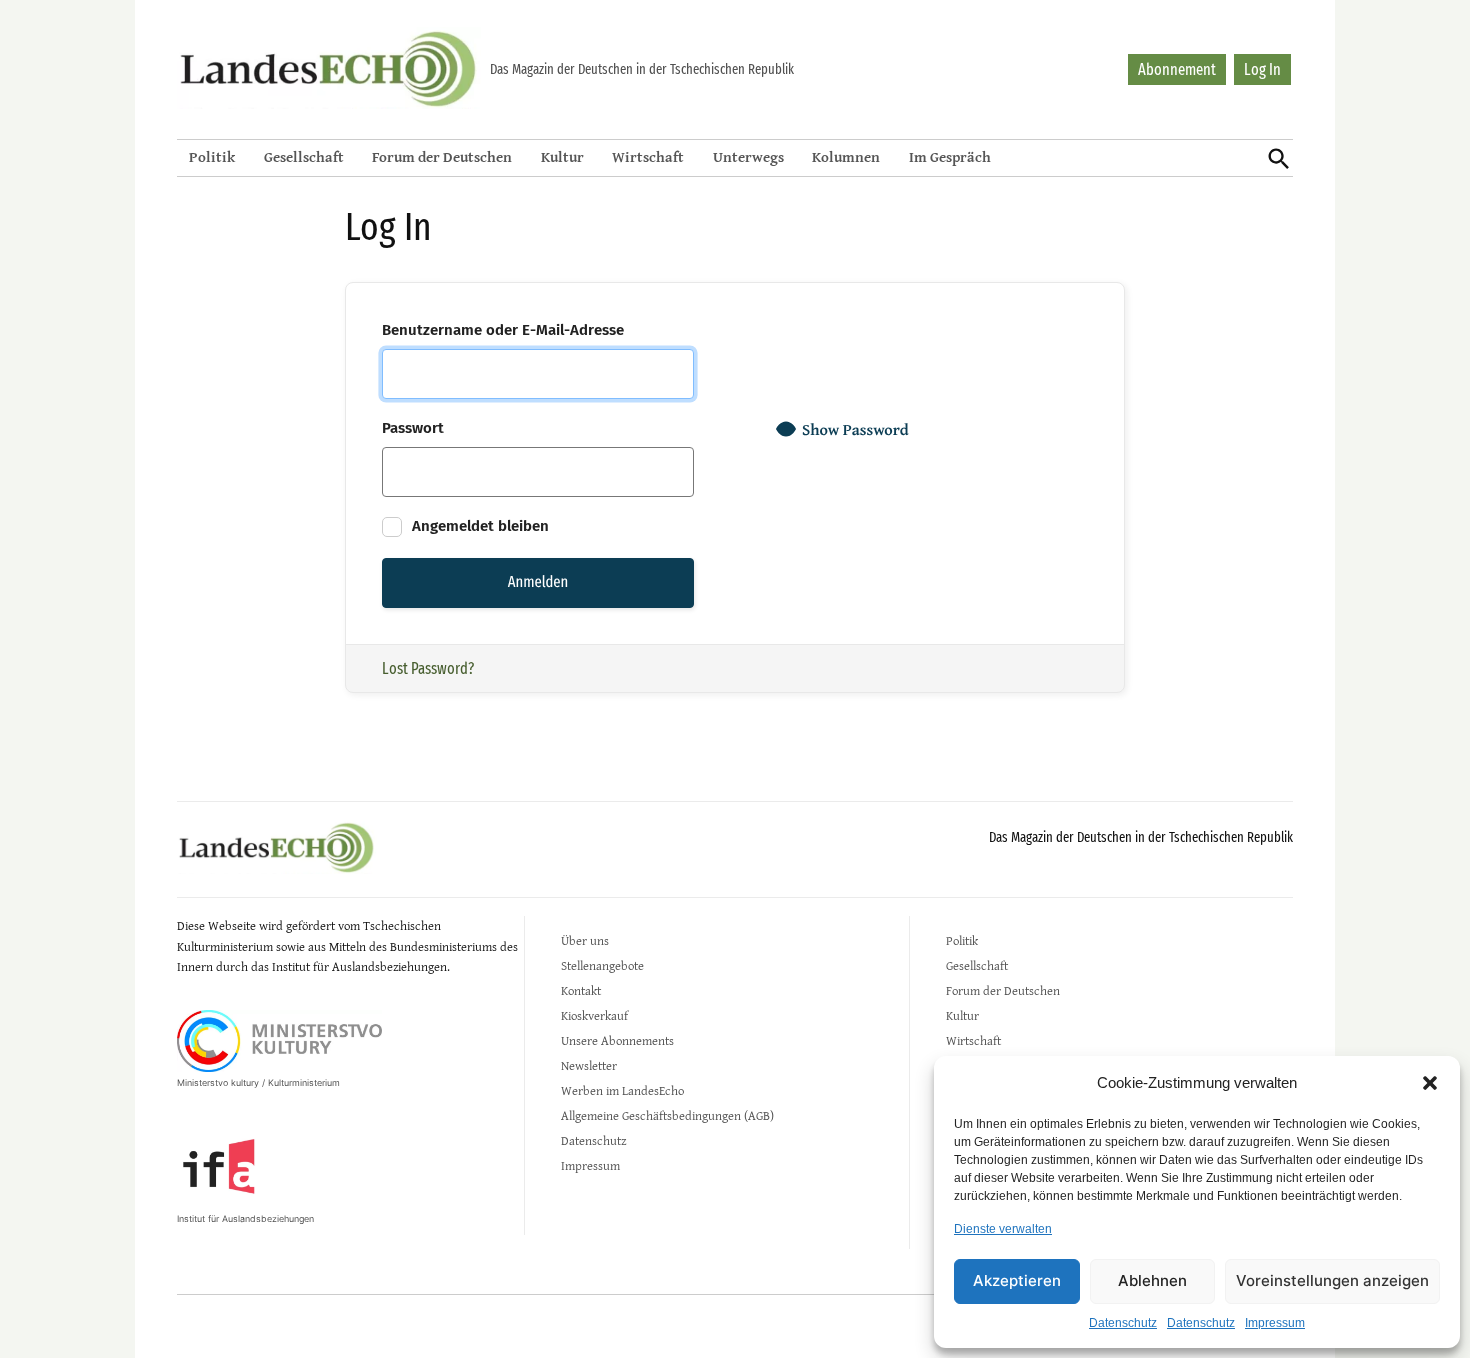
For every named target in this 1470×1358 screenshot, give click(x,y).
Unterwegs (748, 156)
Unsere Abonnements (617, 1040)
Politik (212, 156)
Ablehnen (1152, 1280)
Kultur (562, 156)
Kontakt (581, 990)
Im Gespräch (950, 156)
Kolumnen (846, 156)
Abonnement (1177, 69)
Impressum (1275, 1323)
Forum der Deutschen (442, 156)
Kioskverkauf (594, 1015)
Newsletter (589, 1065)
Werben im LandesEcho (622, 1090)
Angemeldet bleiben (478, 526)
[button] (1430, 1083)
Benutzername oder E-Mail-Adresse (503, 330)
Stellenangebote (602, 965)
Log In (1262, 69)
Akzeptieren (1017, 1280)
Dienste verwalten (1003, 1229)
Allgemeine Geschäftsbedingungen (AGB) (667, 1115)
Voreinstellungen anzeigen (1332, 1280)
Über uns (585, 940)
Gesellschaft (304, 156)
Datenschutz (1123, 1323)
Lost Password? (428, 668)
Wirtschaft (648, 156)
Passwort (413, 428)
